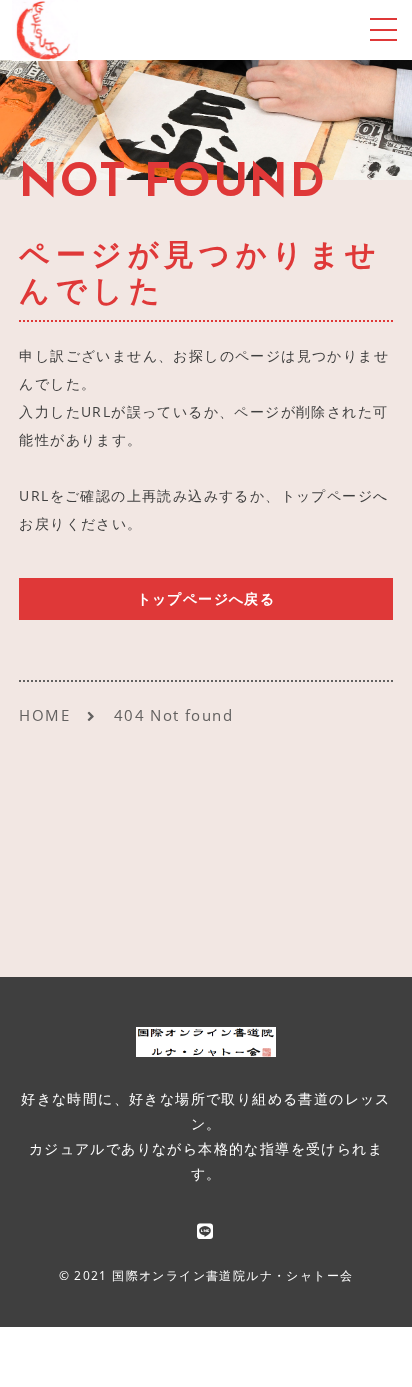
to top (372, 1352)
